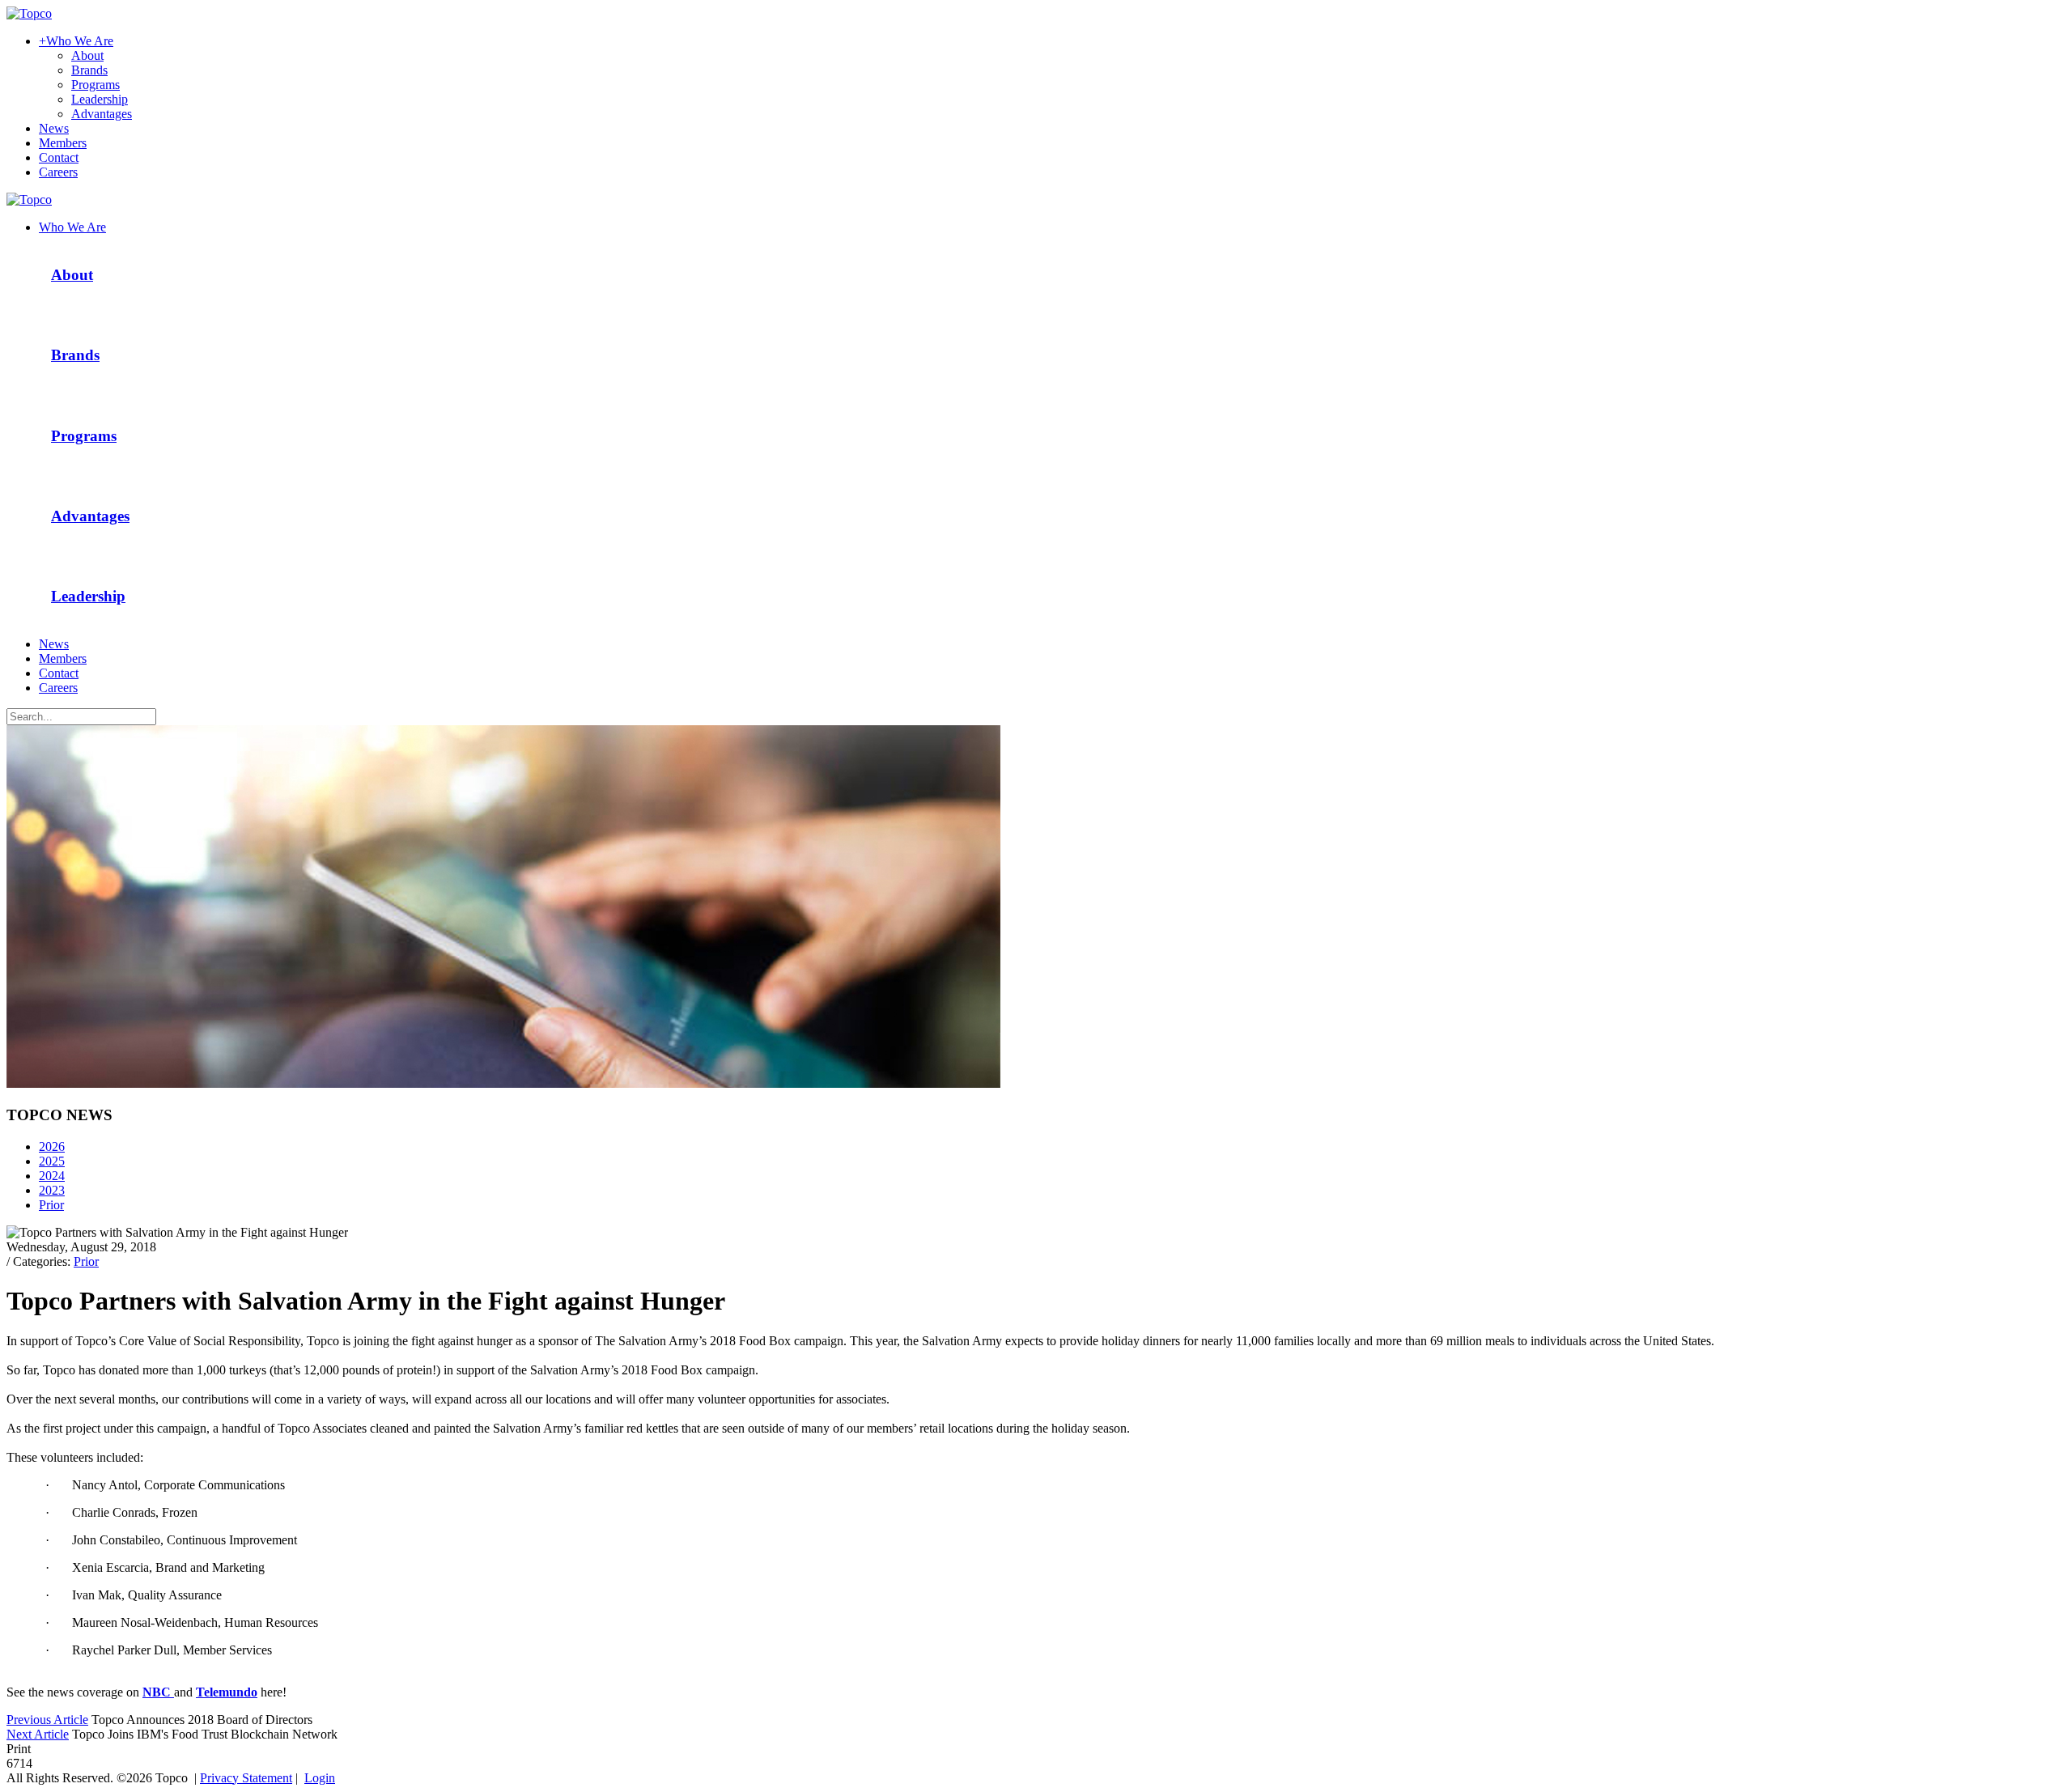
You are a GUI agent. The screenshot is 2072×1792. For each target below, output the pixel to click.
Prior (51, 1205)
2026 (52, 1147)
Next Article (38, 1734)
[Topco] (29, 13)
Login (320, 1778)
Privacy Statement (246, 1778)
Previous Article (47, 1720)
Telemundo (227, 1692)
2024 (52, 1176)
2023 (52, 1190)
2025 (52, 1161)
